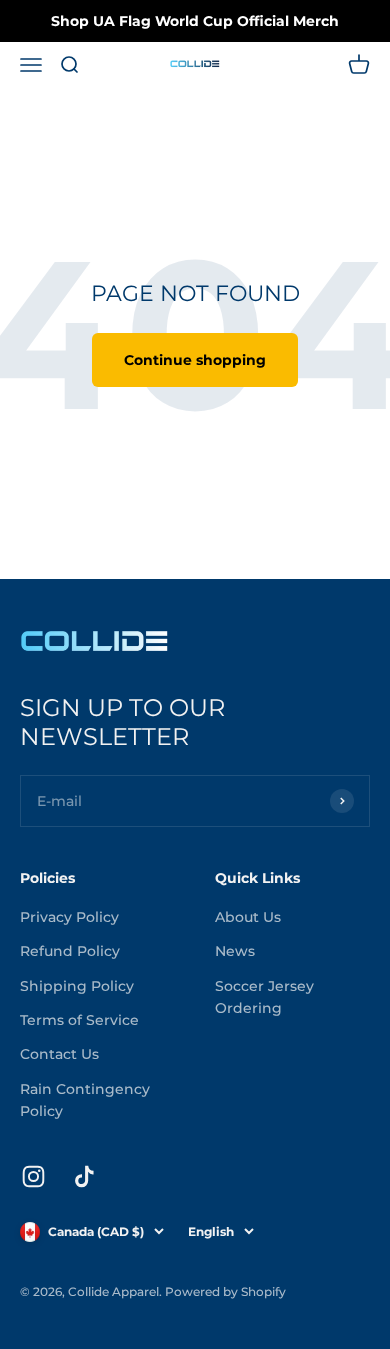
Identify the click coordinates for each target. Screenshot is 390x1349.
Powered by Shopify (225, 1291)
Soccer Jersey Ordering (264, 997)
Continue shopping (195, 360)
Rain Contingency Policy (85, 1100)
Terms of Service (79, 1020)
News (235, 951)
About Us (248, 917)
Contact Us (59, 1054)
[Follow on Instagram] (33, 1176)
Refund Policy (70, 951)
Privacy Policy (69, 917)
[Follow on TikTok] (84, 1176)
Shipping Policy (77, 986)
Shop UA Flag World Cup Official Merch (195, 21)
